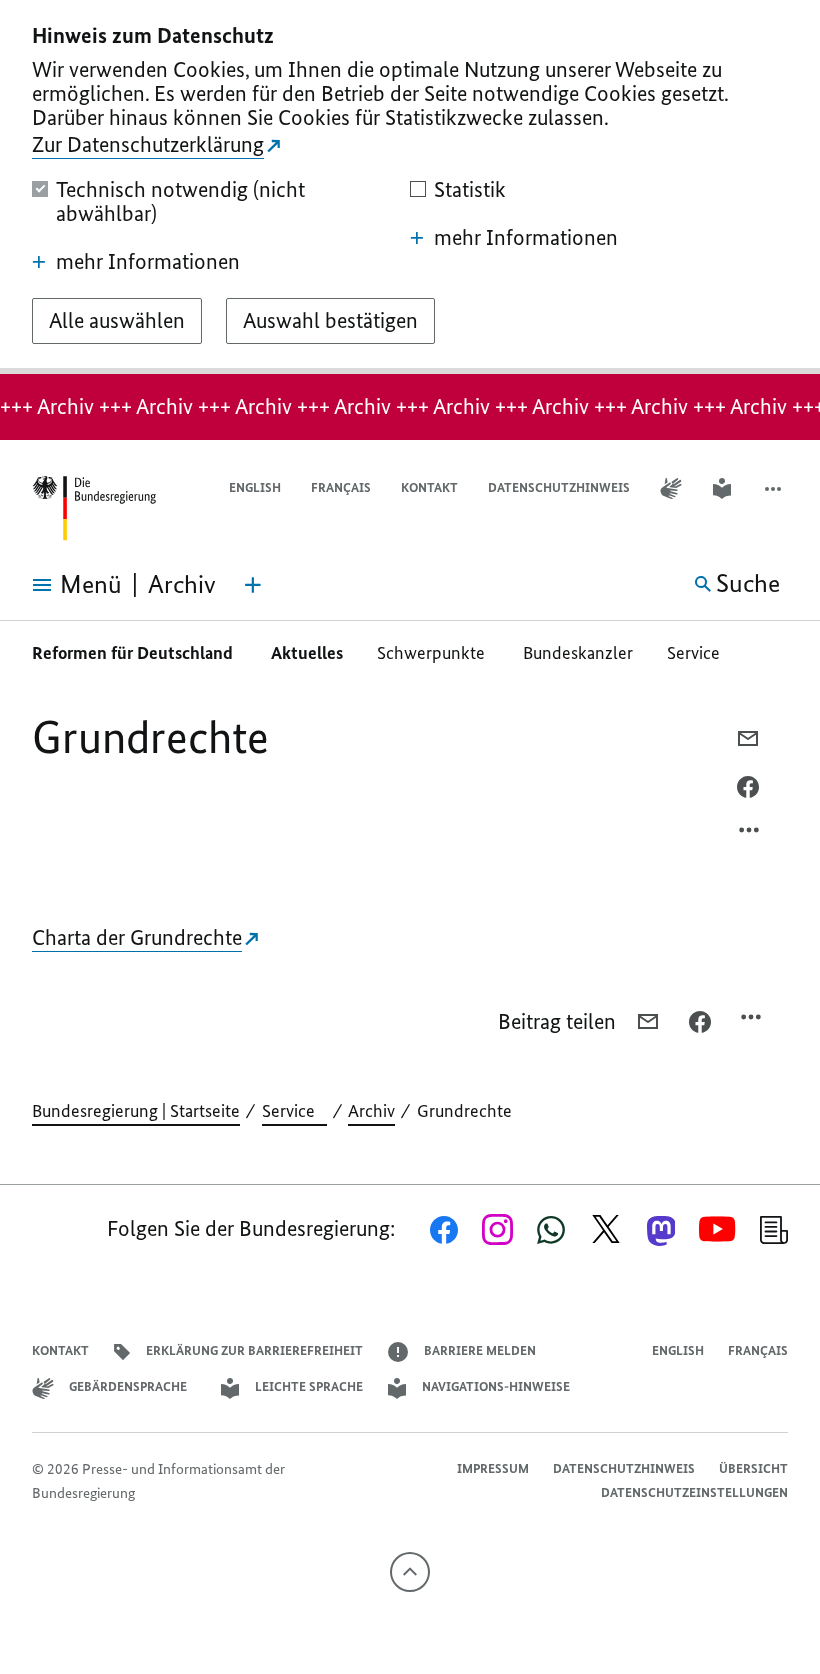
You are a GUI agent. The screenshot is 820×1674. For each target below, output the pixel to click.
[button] (775, 488)
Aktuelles (307, 653)
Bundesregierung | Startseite (136, 1111)
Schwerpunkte (433, 653)
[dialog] (410, 187)
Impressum (493, 1468)
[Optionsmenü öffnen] (750, 835)
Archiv (371, 1111)
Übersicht (753, 1468)
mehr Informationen (148, 262)
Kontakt (429, 487)
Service (699, 653)
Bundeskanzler (578, 653)
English (255, 487)
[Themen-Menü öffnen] (253, 585)
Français (341, 487)
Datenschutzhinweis (559, 487)
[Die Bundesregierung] (94, 508)
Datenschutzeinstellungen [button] (694, 1492)
